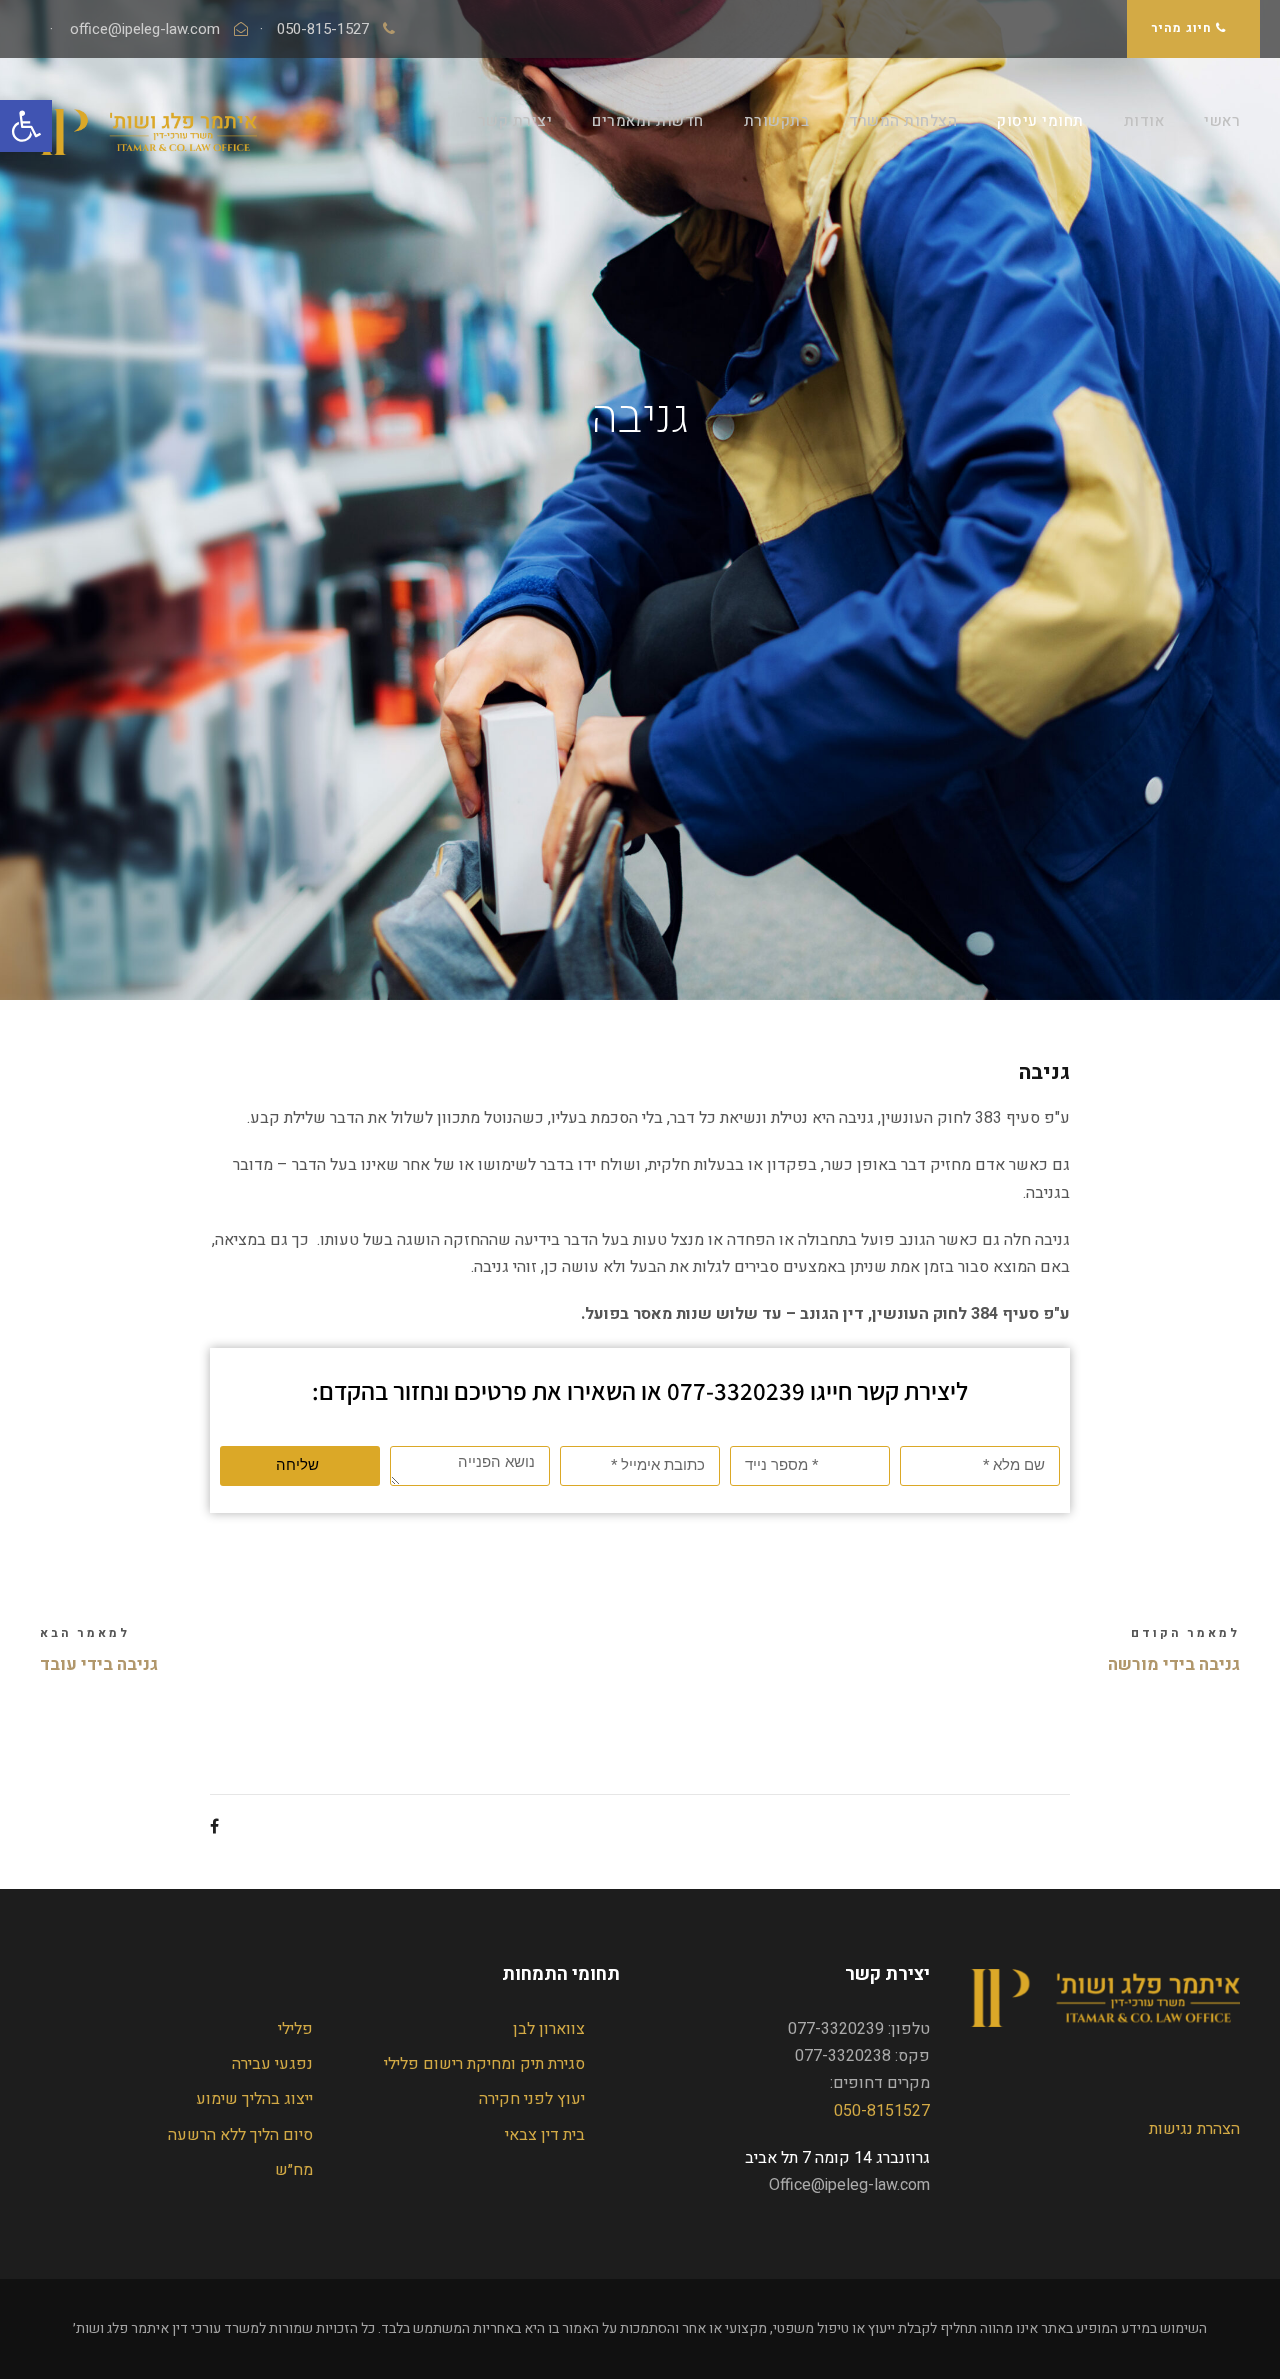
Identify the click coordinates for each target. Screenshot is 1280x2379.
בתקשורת (777, 121)
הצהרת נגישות (1194, 2129)
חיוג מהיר (1184, 28)
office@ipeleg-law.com (147, 29)
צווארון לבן (549, 2029)
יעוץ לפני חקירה (532, 2099)
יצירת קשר (515, 121)
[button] (26, 126)
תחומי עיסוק (1040, 121)
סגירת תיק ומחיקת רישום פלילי (484, 2064)
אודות (1144, 121)
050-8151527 (882, 2111)
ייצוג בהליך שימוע (254, 2099)
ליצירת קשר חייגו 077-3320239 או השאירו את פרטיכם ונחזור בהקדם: (640, 1390)
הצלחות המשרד (903, 121)
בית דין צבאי (545, 2135)
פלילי (295, 2029)
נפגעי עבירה (272, 2064)
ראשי (1222, 121)
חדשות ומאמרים (648, 121)
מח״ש (294, 2170)
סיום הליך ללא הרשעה (240, 2135)
